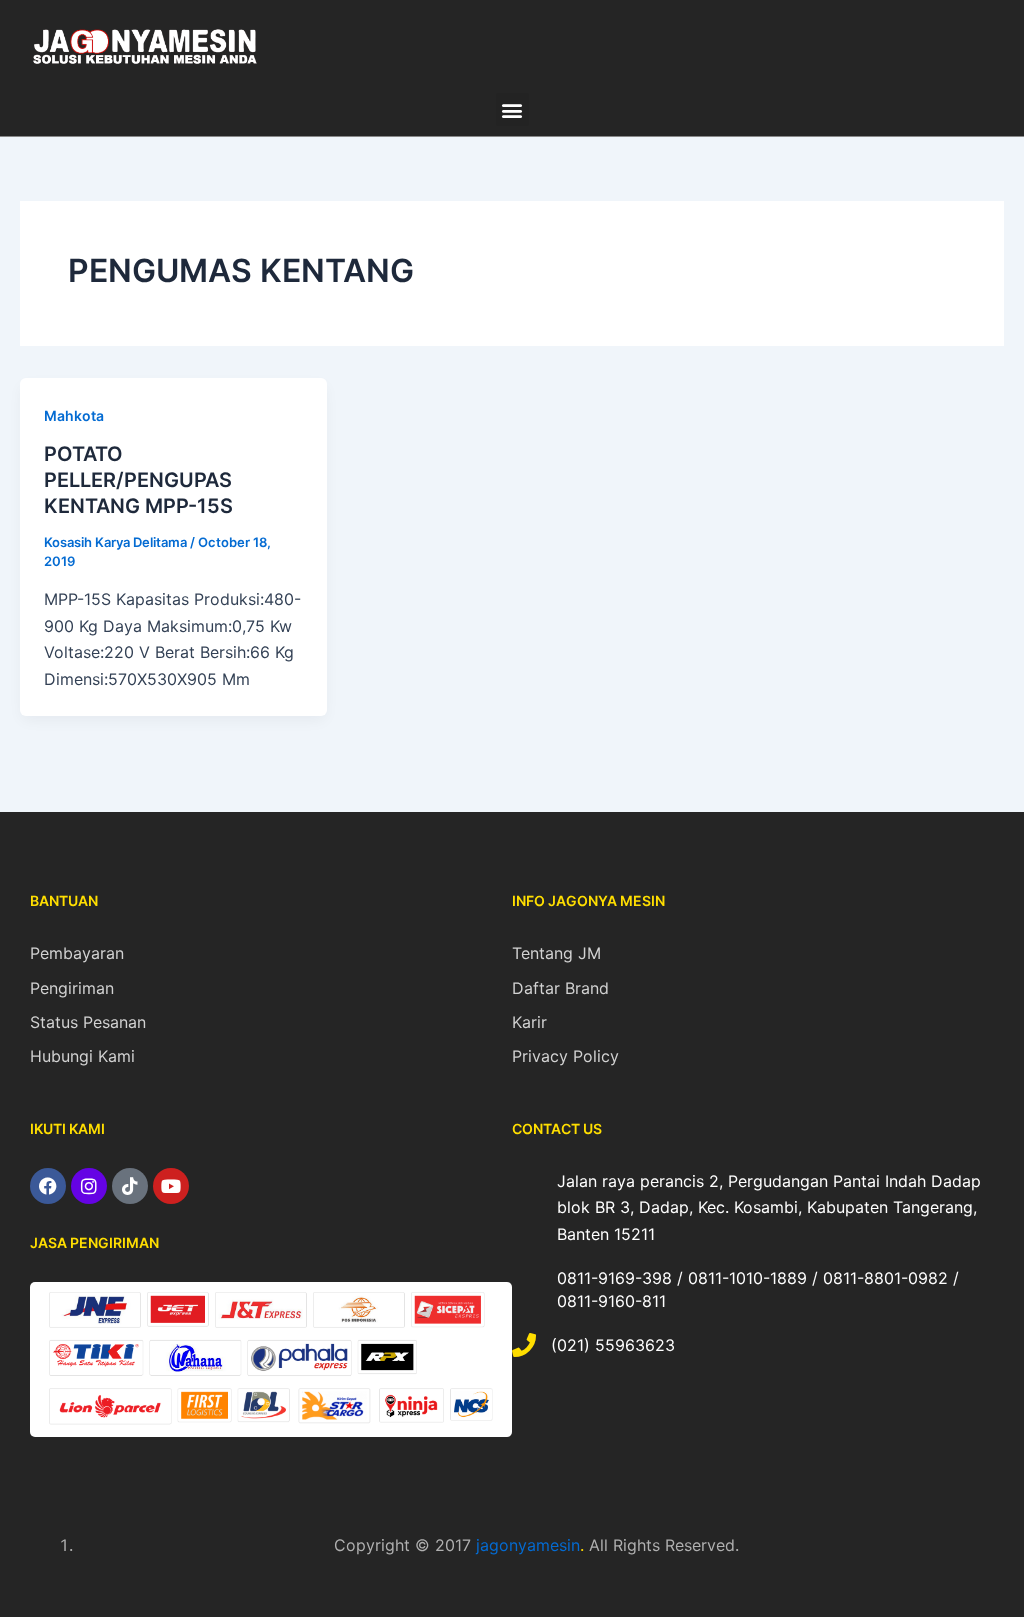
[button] (512, 109)
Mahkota (74, 415)
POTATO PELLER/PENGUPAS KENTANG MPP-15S (138, 480)
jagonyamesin (528, 1545)
